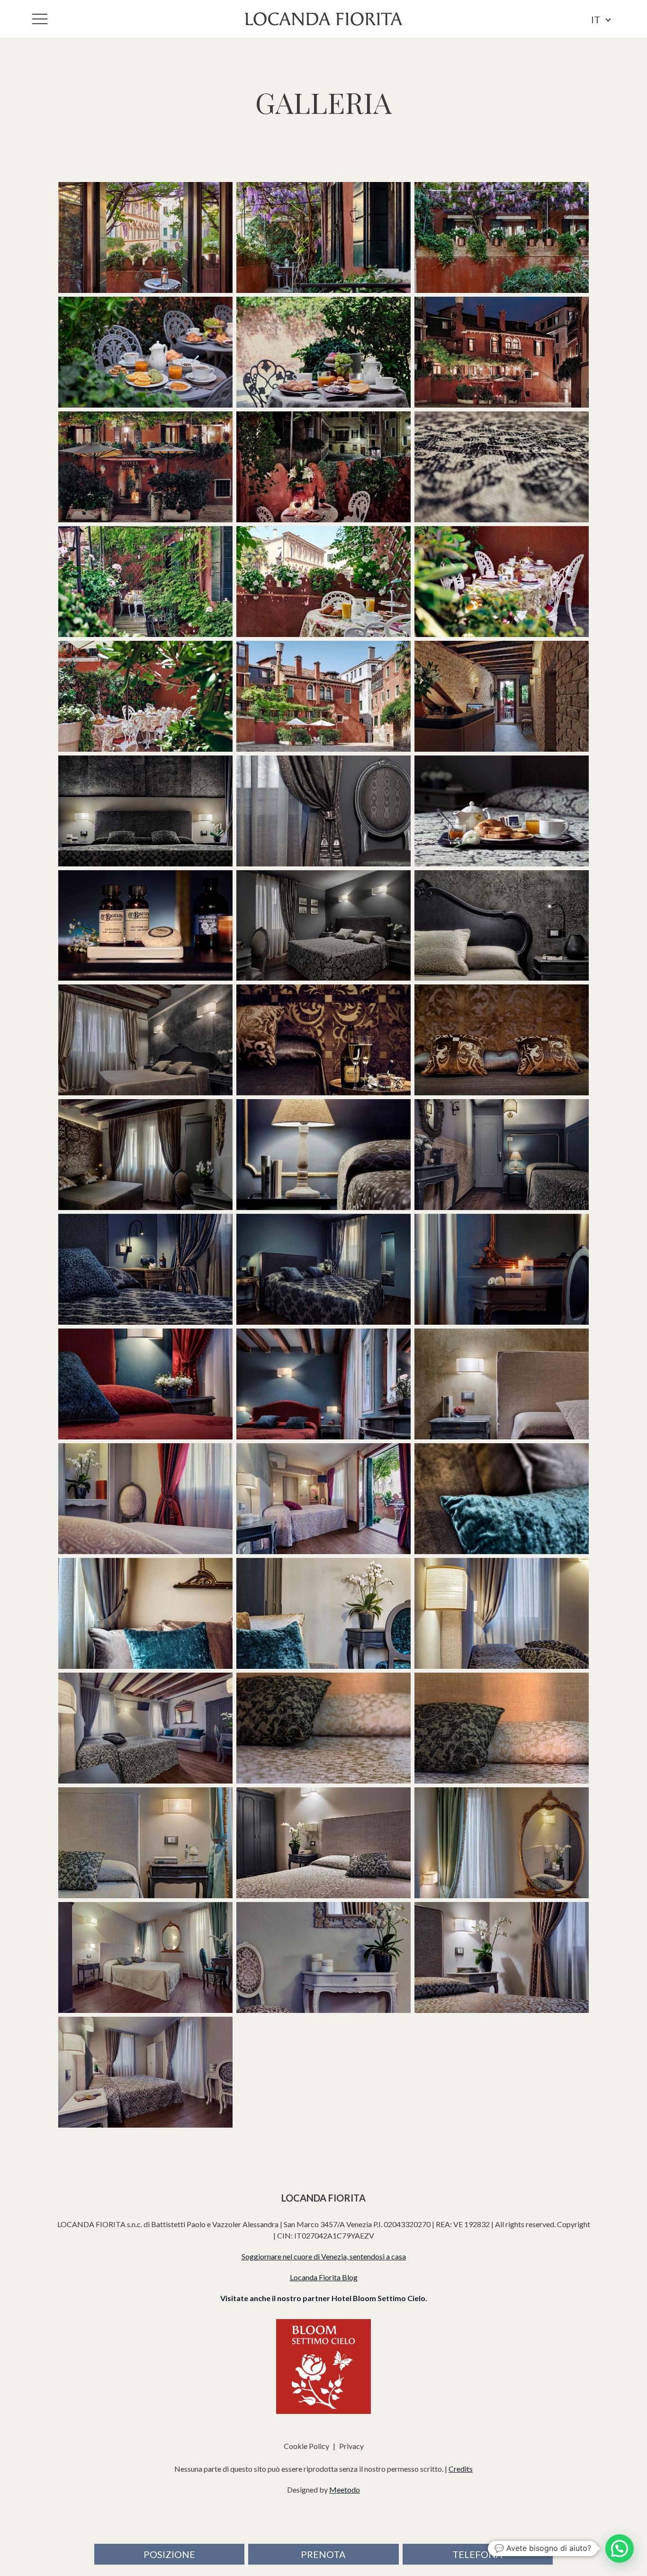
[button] (620, 2549)
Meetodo (345, 2490)
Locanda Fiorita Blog (324, 2277)
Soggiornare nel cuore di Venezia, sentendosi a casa (324, 2256)
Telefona (477, 2554)
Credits (461, 2469)
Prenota (323, 2554)
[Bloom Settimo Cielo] (323, 2367)
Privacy (351, 2446)
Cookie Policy (306, 2446)
